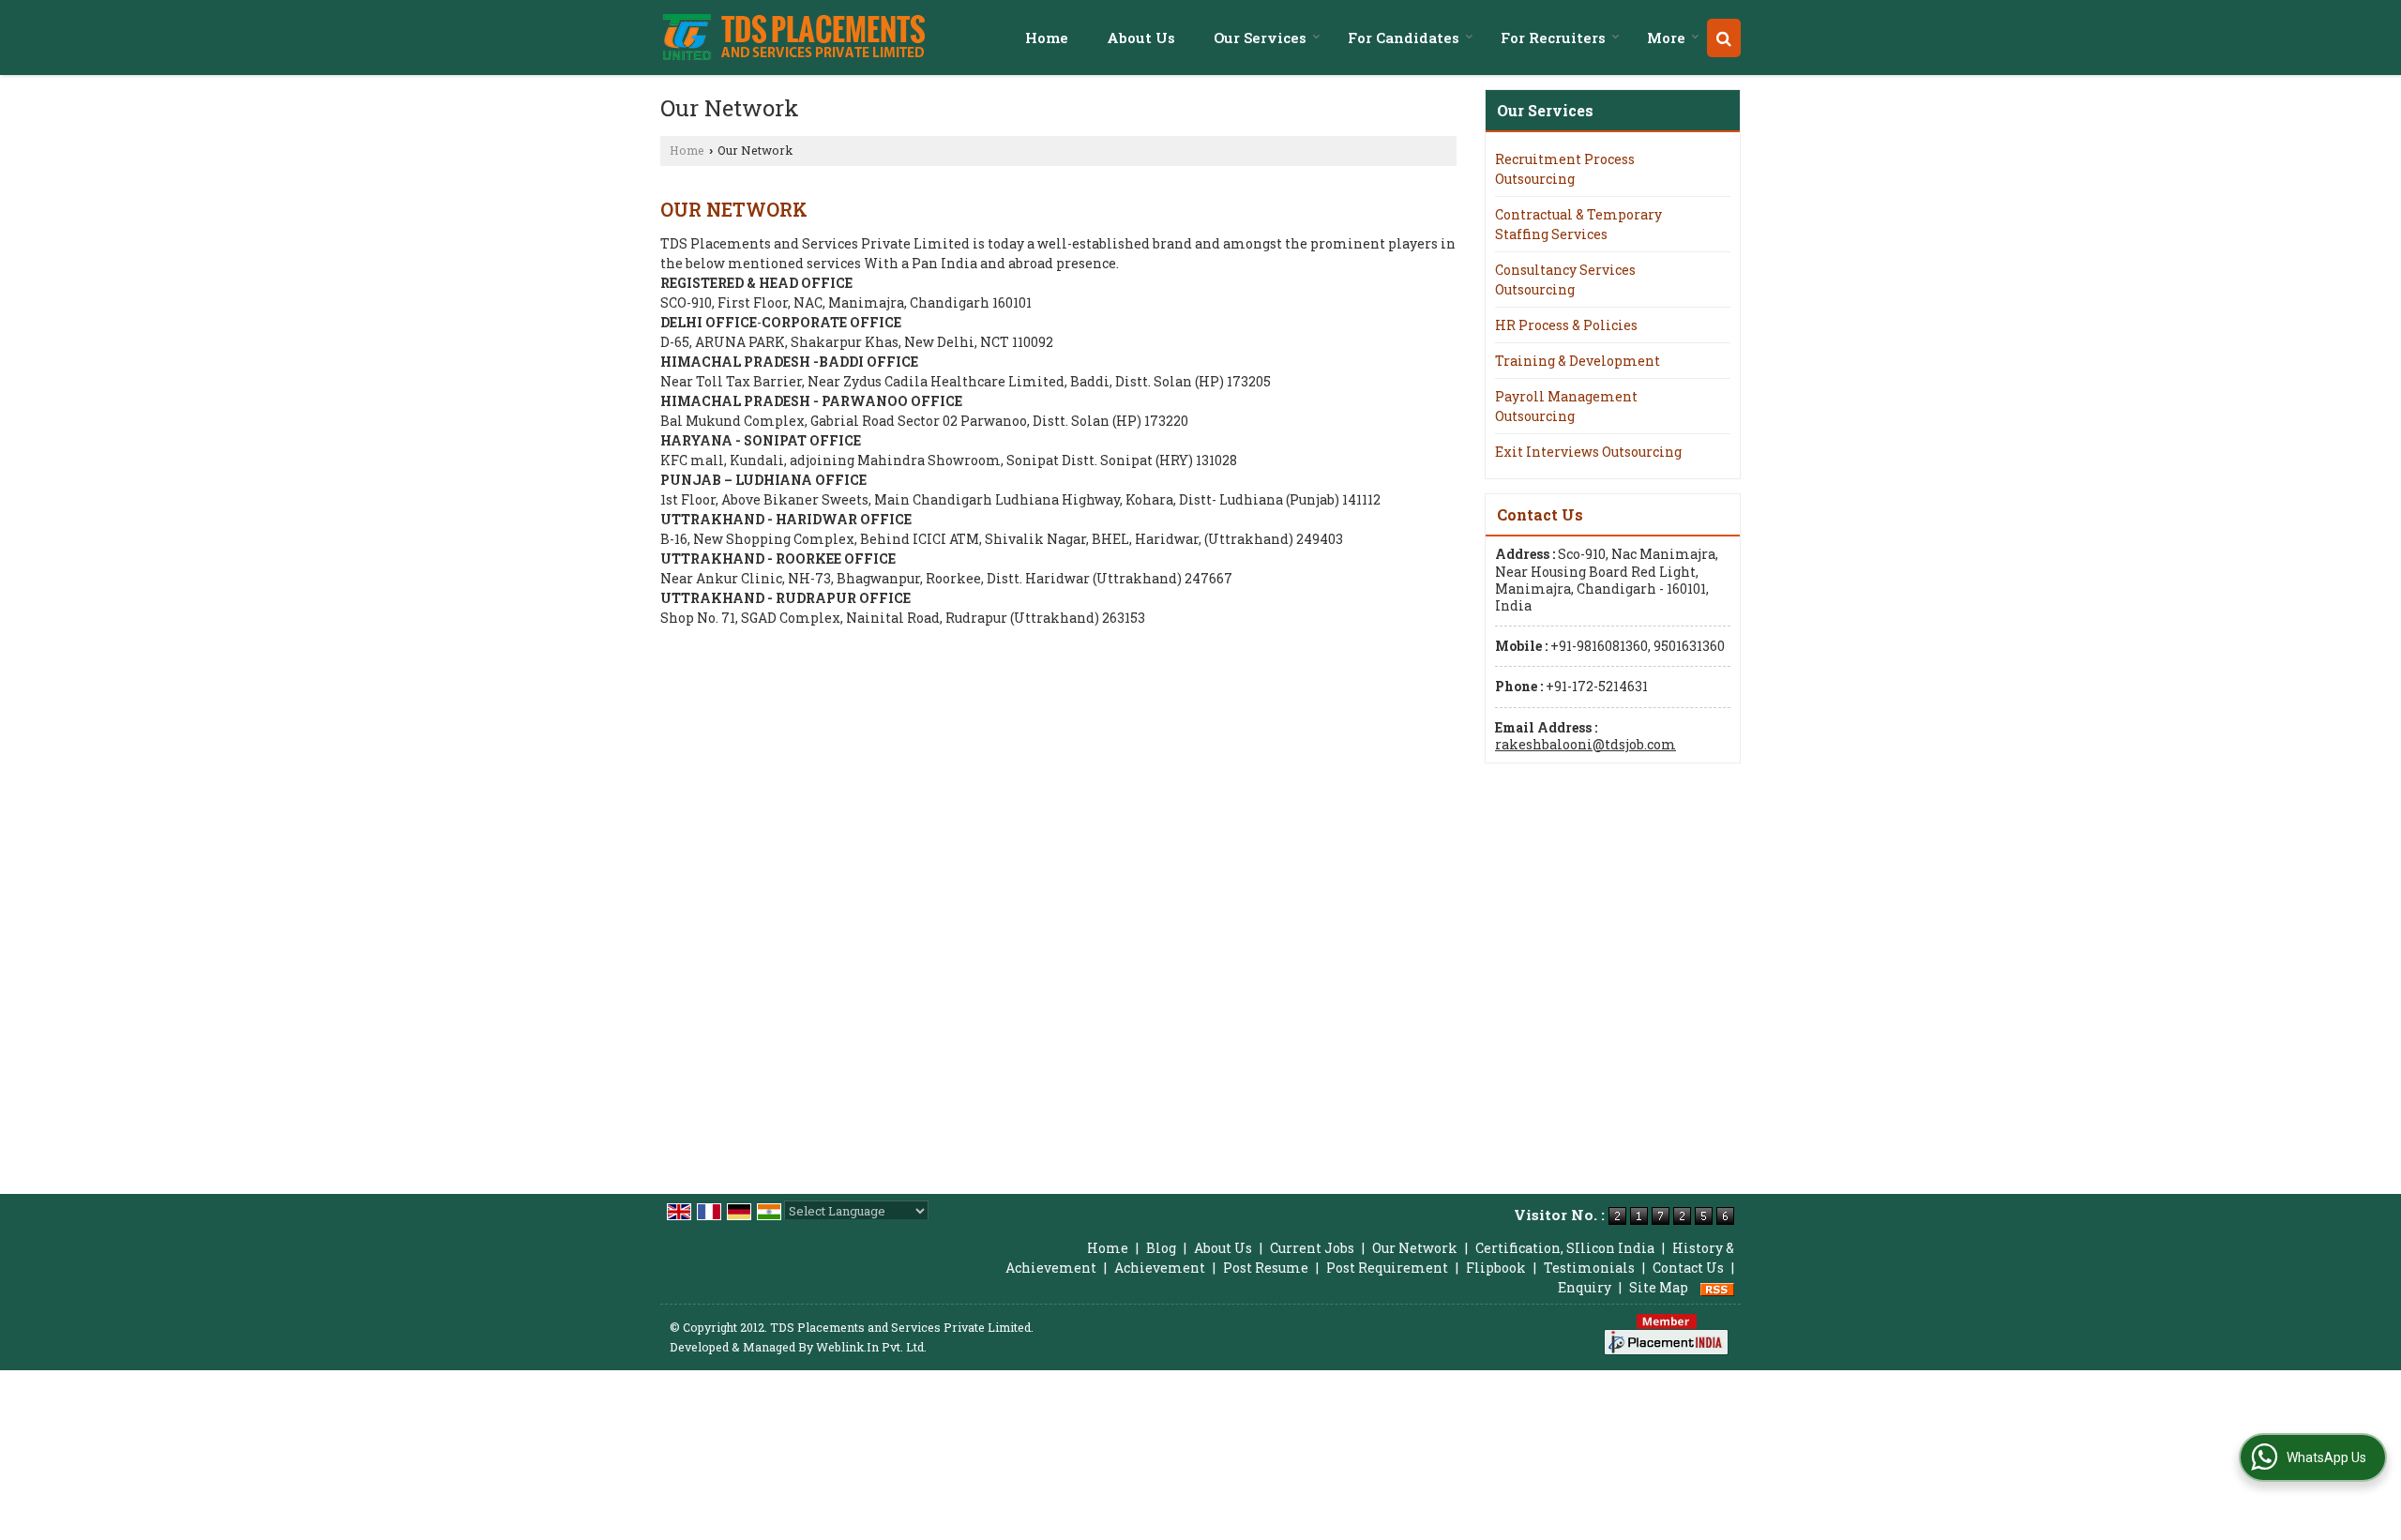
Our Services (1260, 38)
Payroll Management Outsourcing (1566, 406)
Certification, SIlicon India (1565, 1248)
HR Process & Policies (1566, 325)
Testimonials (1589, 1268)
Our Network (1415, 1248)
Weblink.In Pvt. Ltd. (871, 1347)
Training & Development (1578, 361)
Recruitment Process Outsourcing (1565, 169)
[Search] (1724, 38)
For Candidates (1404, 38)
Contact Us (1688, 1268)
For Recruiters (1553, 38)
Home (1047, 38)
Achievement (1160, 1268)
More (1666, 38)
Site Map (1659, 1287)
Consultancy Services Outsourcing (1565, 279)
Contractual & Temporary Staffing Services (1578, 224)
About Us (1141, 38)
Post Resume (1266, 1268)
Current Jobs (1312, 1248)
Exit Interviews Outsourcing (1588, 452)
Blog (1161, 1248)
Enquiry (1585, 1287)
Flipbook (1496, 1268)
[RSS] (1717, 1287)
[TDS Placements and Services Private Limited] (794, 38)
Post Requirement (1387, 1268)
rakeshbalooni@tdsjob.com (1586, 744)
